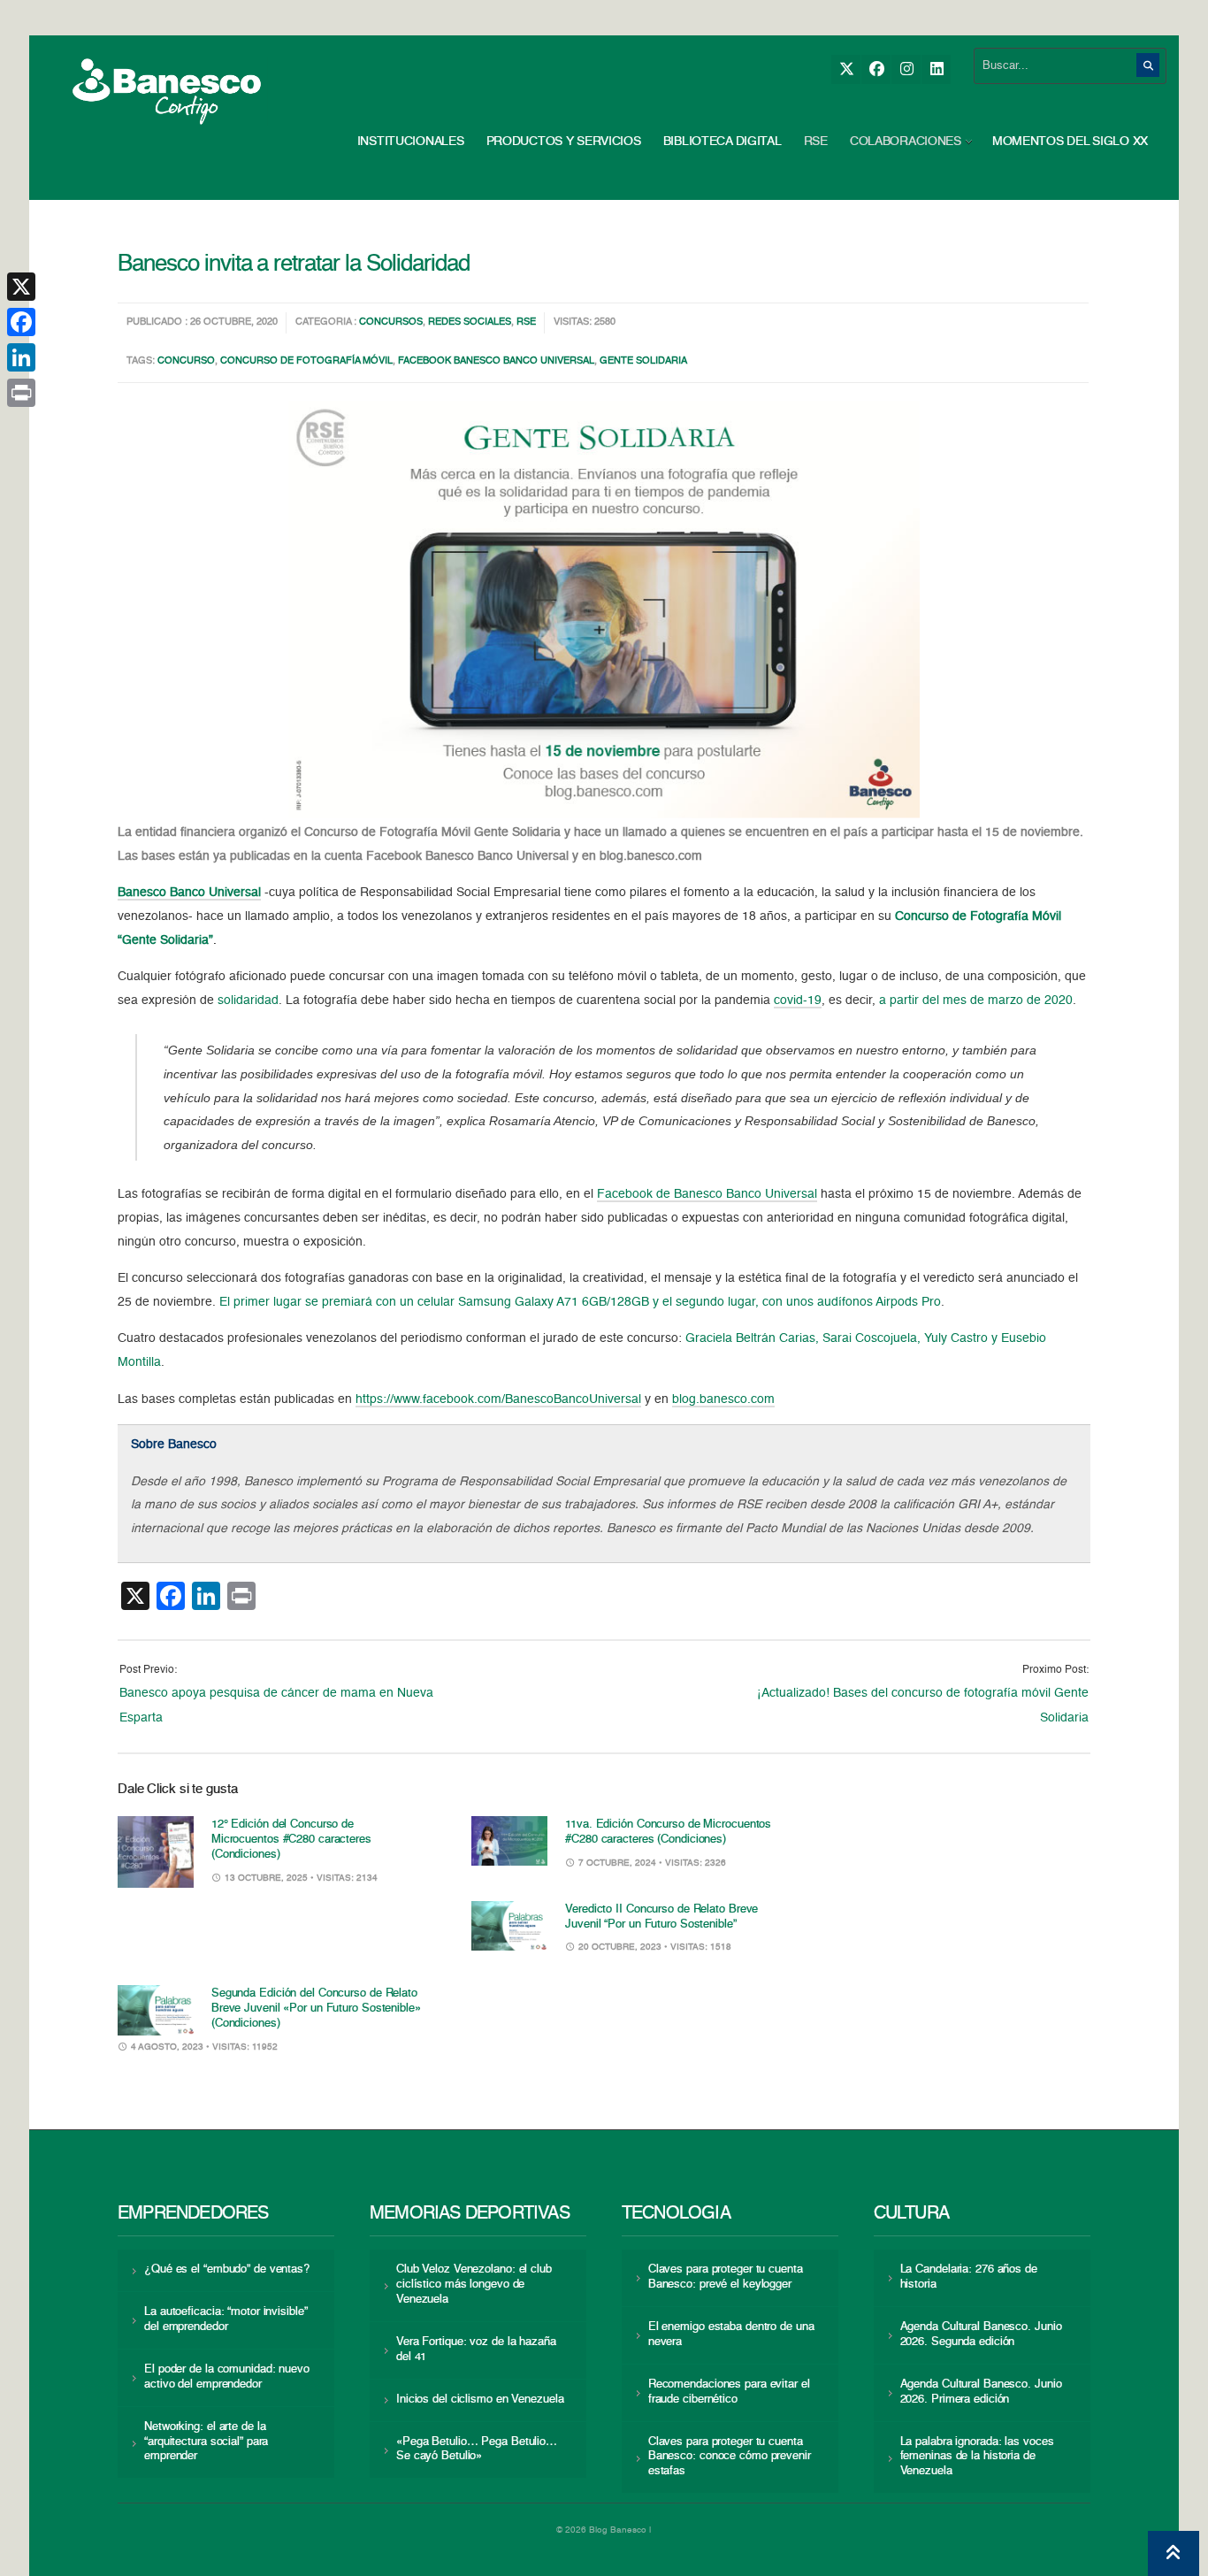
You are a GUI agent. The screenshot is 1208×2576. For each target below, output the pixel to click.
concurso (186, 361)
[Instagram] (906, 69)
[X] (846, 69)
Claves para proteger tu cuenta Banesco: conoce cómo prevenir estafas (730, 2457)
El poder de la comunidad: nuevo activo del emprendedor (227, 2377)
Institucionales (411, 142)
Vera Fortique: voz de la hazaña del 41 (476, 2350)
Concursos (391, 322)
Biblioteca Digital (723, 142)
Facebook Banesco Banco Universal (496, 361)
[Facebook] (876, 69)
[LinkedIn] (936, 69)
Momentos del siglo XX (1070, 142)
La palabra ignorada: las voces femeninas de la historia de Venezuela (977, 2457)
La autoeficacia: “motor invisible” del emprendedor (226, 2319)
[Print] (21, 393)
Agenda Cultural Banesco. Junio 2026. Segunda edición (981, 2334)
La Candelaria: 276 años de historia (969, 2277)
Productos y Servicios (564, 142)
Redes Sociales (470, 322)
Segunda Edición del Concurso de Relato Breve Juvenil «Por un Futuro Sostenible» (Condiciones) (316, 2009)
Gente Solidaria (643, 361)
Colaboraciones (906, 142)
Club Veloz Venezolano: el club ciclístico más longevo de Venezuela (474, 2285)
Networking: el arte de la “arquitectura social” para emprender (206, 2442)
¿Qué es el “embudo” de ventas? (227, 2269)
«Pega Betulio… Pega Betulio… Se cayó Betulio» (477, 2449)
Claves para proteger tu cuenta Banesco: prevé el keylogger (726, 2277)
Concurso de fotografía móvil (306, 361)
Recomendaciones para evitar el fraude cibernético (729, 2392)
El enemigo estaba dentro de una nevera (731, 2334)
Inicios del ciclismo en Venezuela (480, 2400)
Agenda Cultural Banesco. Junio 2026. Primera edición (981, 2392)
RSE (816, 142)
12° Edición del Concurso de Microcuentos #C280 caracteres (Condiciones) (291, 1840)
